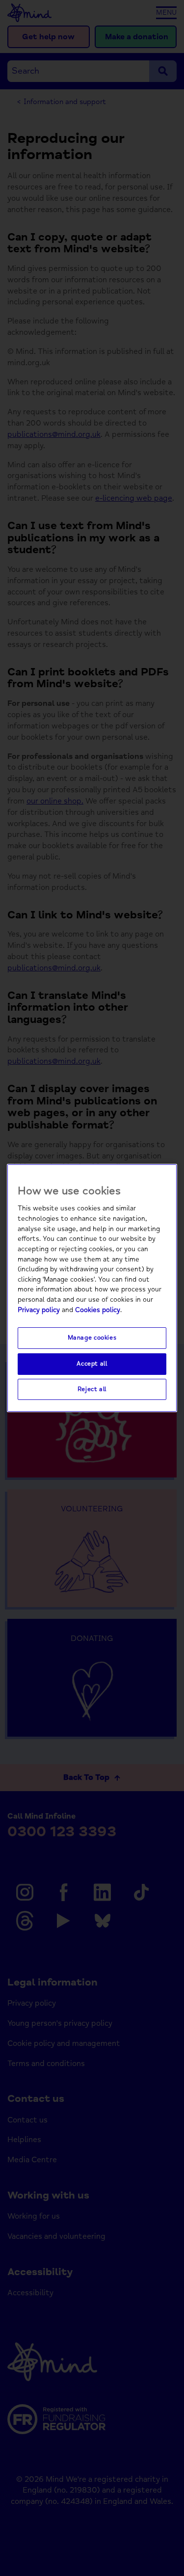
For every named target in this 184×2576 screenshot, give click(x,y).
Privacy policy (39, 1310)
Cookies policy (98, 1310)
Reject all (92, 1389)
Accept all (92, 1364)
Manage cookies (92, 1338)
